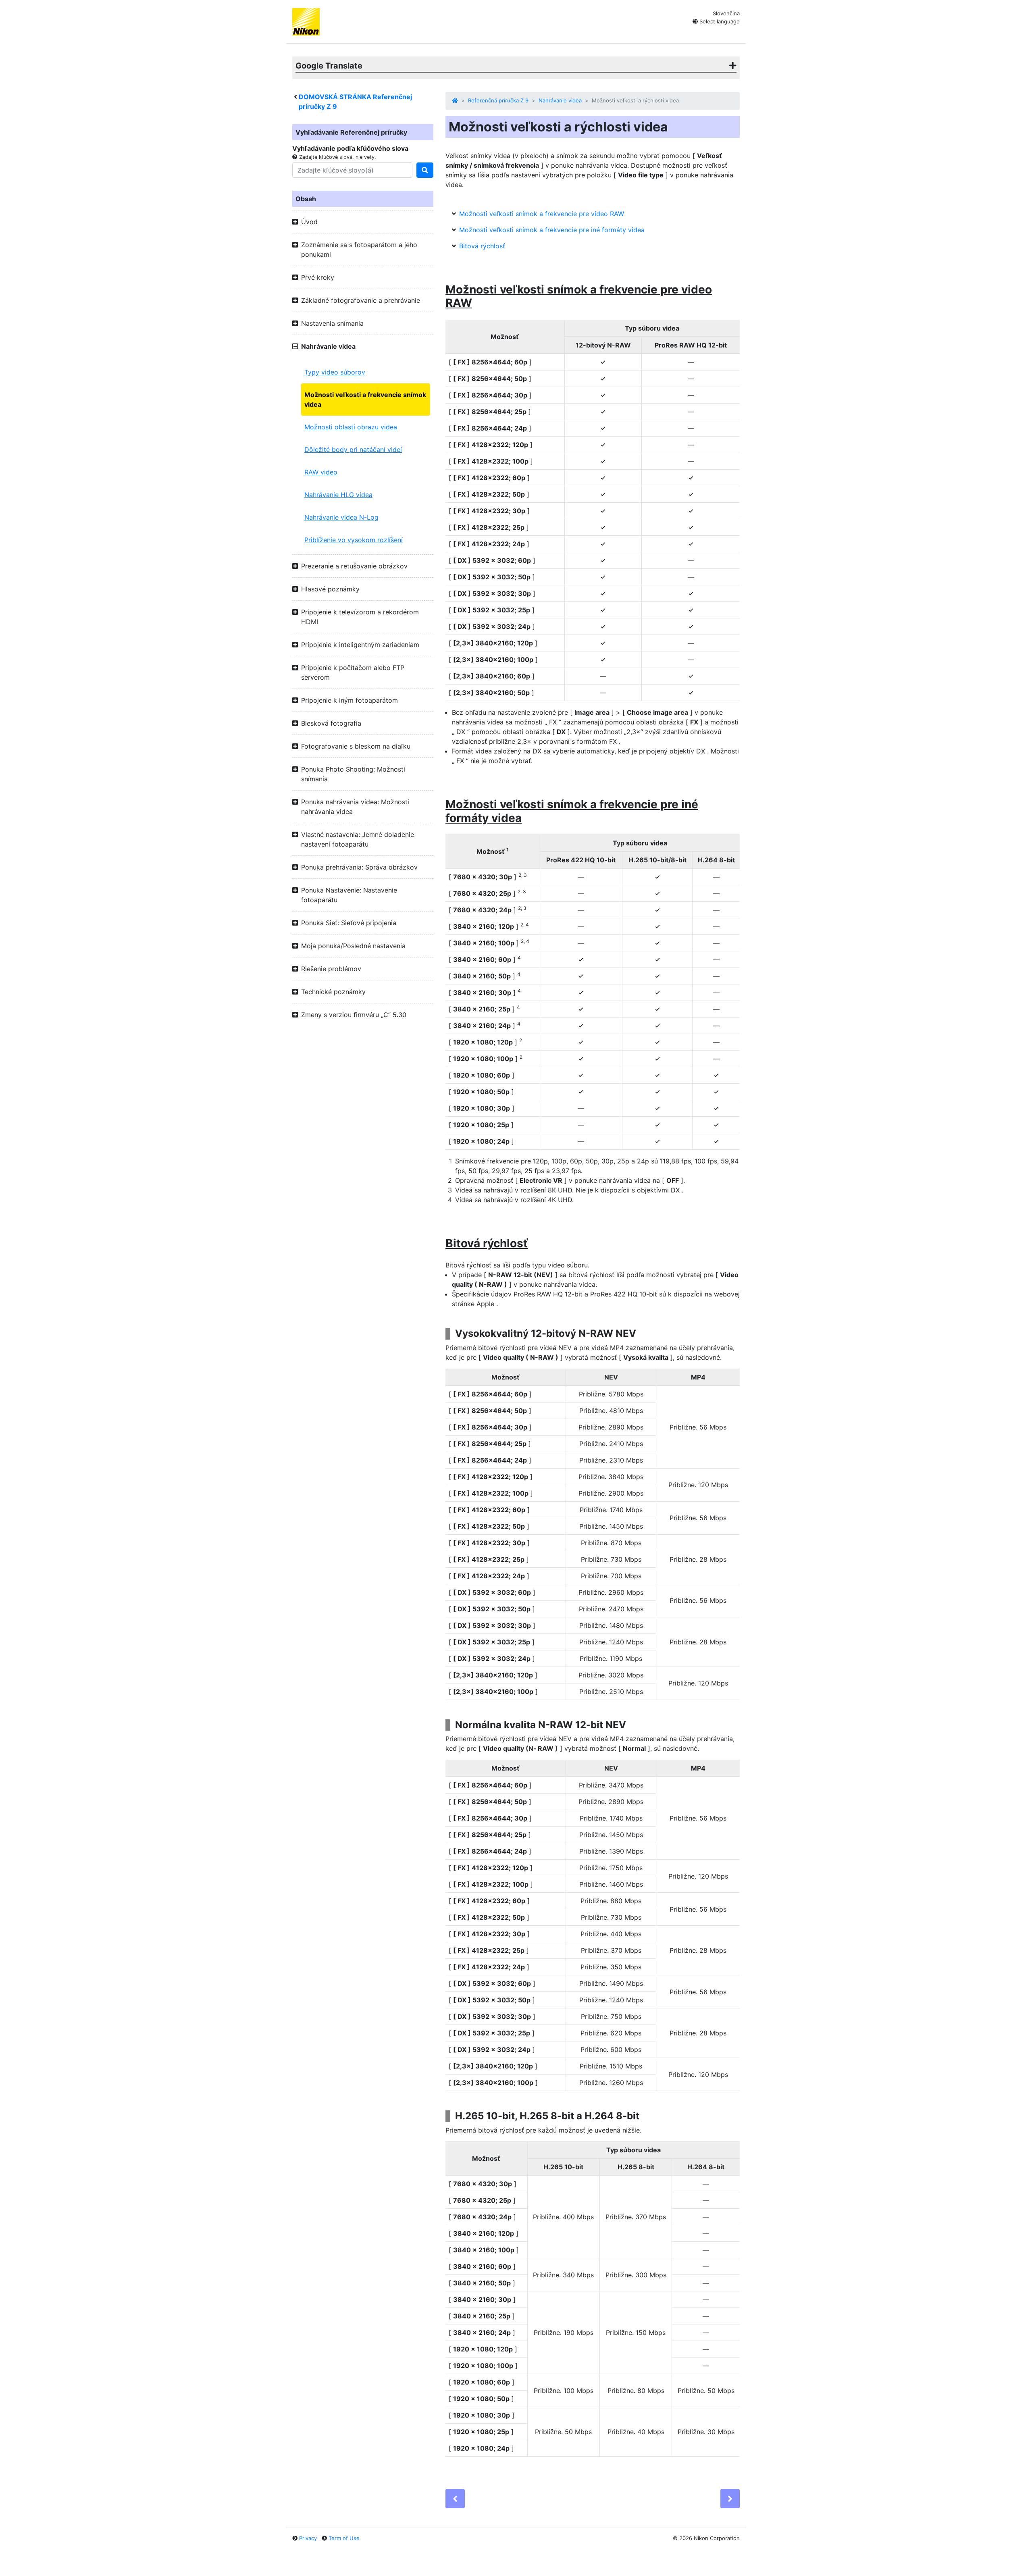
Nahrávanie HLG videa (338, 495)
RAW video (321, 472)
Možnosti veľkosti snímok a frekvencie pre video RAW (542, 214)
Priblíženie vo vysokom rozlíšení (354, 540)
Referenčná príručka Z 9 (498, 100)
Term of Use (344, 2538)
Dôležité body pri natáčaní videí (353, 449)
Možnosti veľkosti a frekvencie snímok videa (365, 400)
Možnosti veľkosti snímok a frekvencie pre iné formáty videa (552, 230)
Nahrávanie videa (560, 100)
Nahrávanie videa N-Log (341, 517)
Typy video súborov (335, 372)
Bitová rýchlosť (482, 246)
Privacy (308, 2538)
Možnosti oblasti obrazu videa (351, 427)
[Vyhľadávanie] (425, 170)
